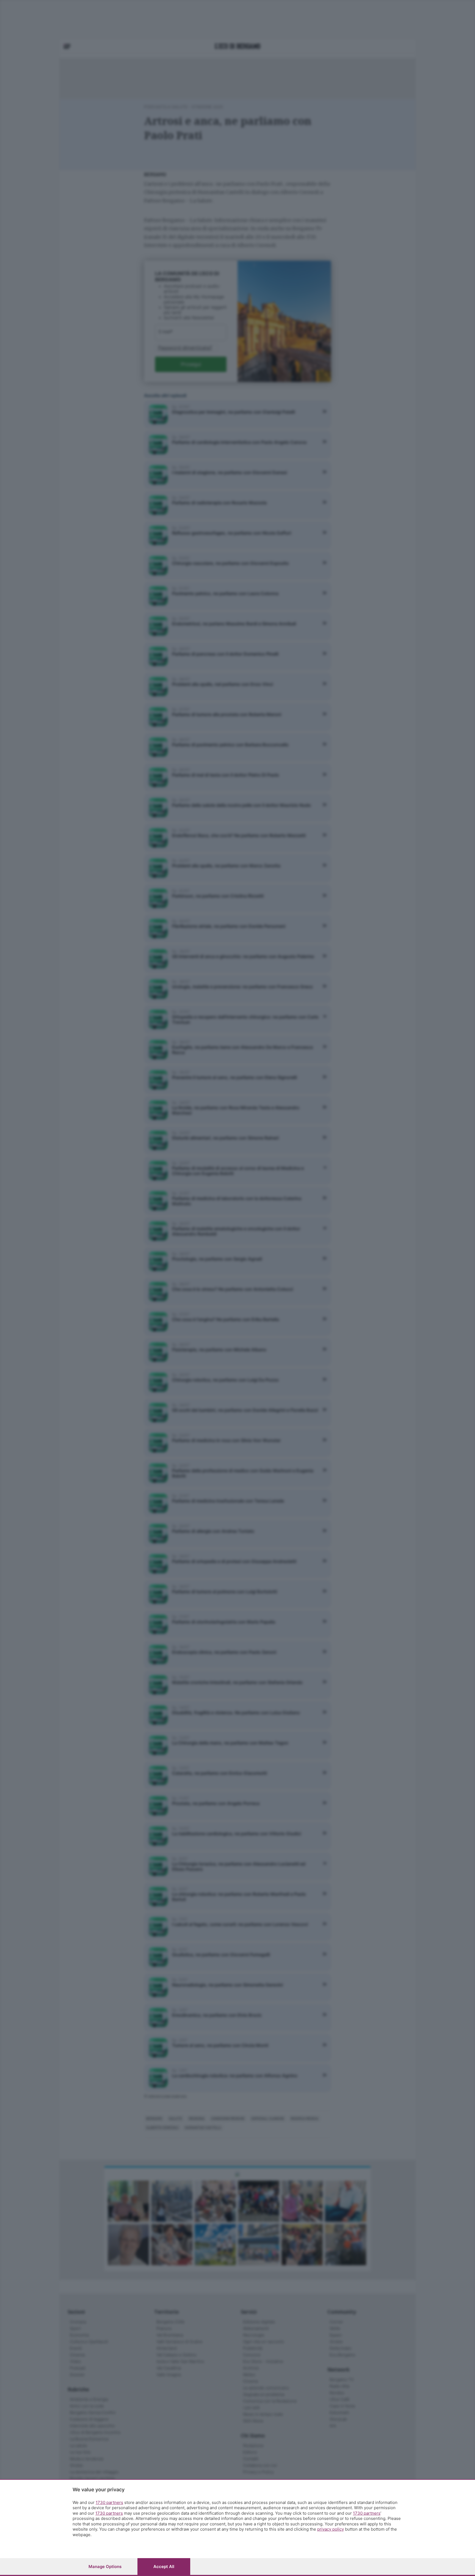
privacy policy (331, 2529)
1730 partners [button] (109, 2502)
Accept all (164, 2567)
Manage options (105, 2567)
